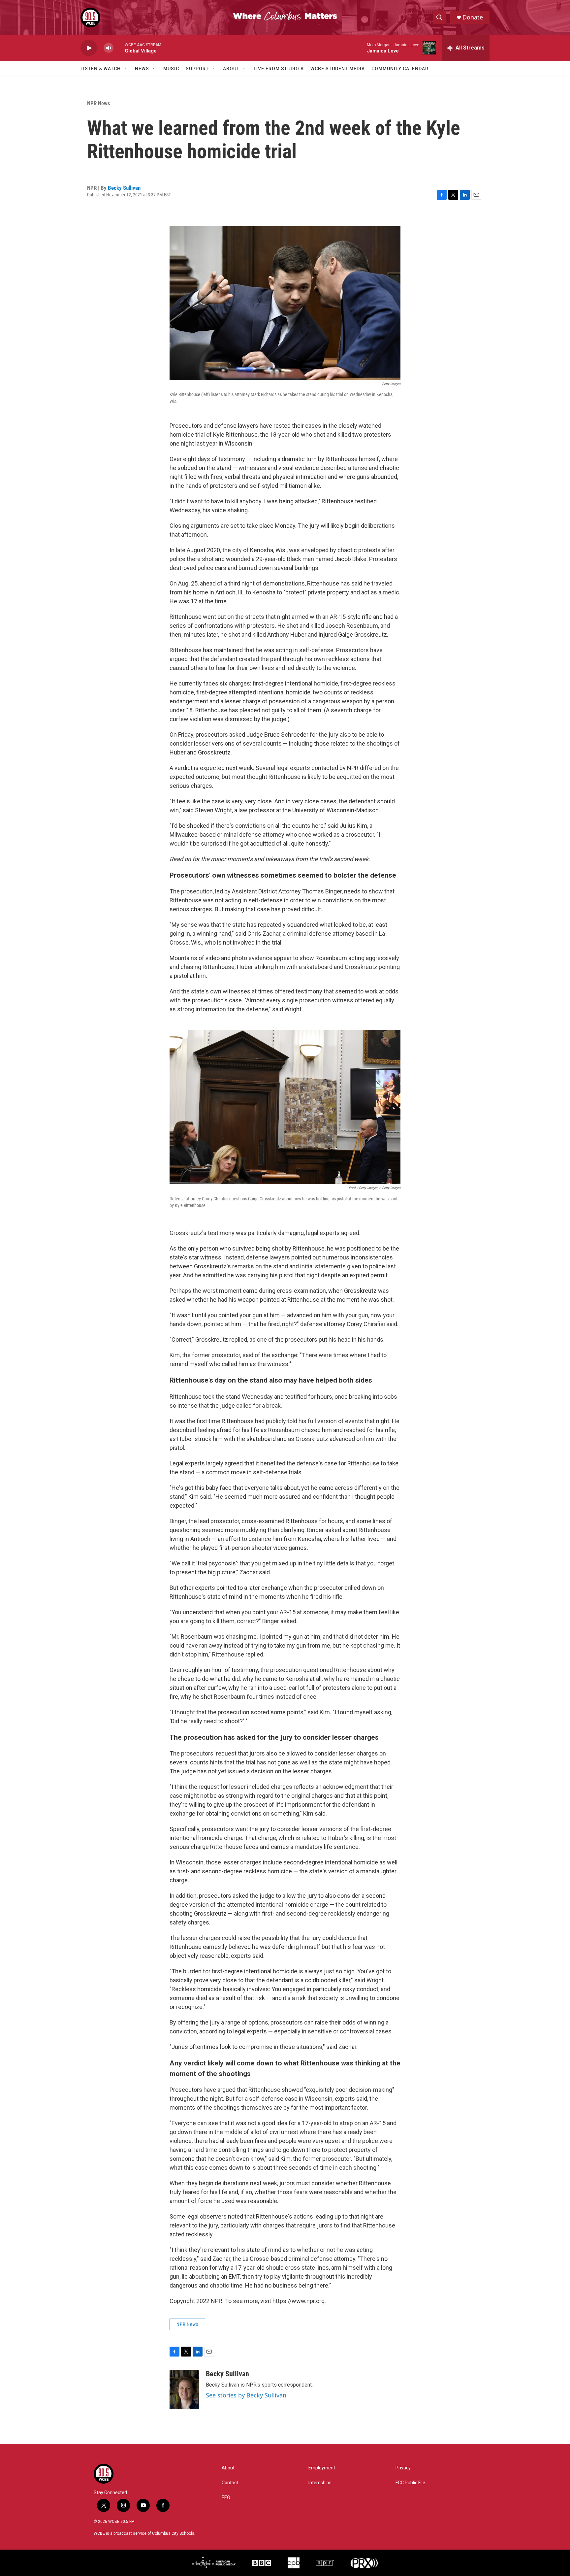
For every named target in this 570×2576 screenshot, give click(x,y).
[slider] (119, 48)
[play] (89, 48)
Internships (320, 2483)
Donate (473, 17)
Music (171, 69)
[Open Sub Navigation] (126, 69)
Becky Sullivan (124, 188)
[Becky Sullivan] (184, 2390)
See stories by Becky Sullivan (246, 2395)
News (142, 69)
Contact (230, 2483)
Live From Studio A (279, 69)
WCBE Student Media (338, 69)
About (231, 69)
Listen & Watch (101, 69)
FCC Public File (410, 2483)
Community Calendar (400, 69)
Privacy (403, 2468)
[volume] (109, 48)
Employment (322, 2468)
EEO (226, 2498)
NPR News (99, 103)
